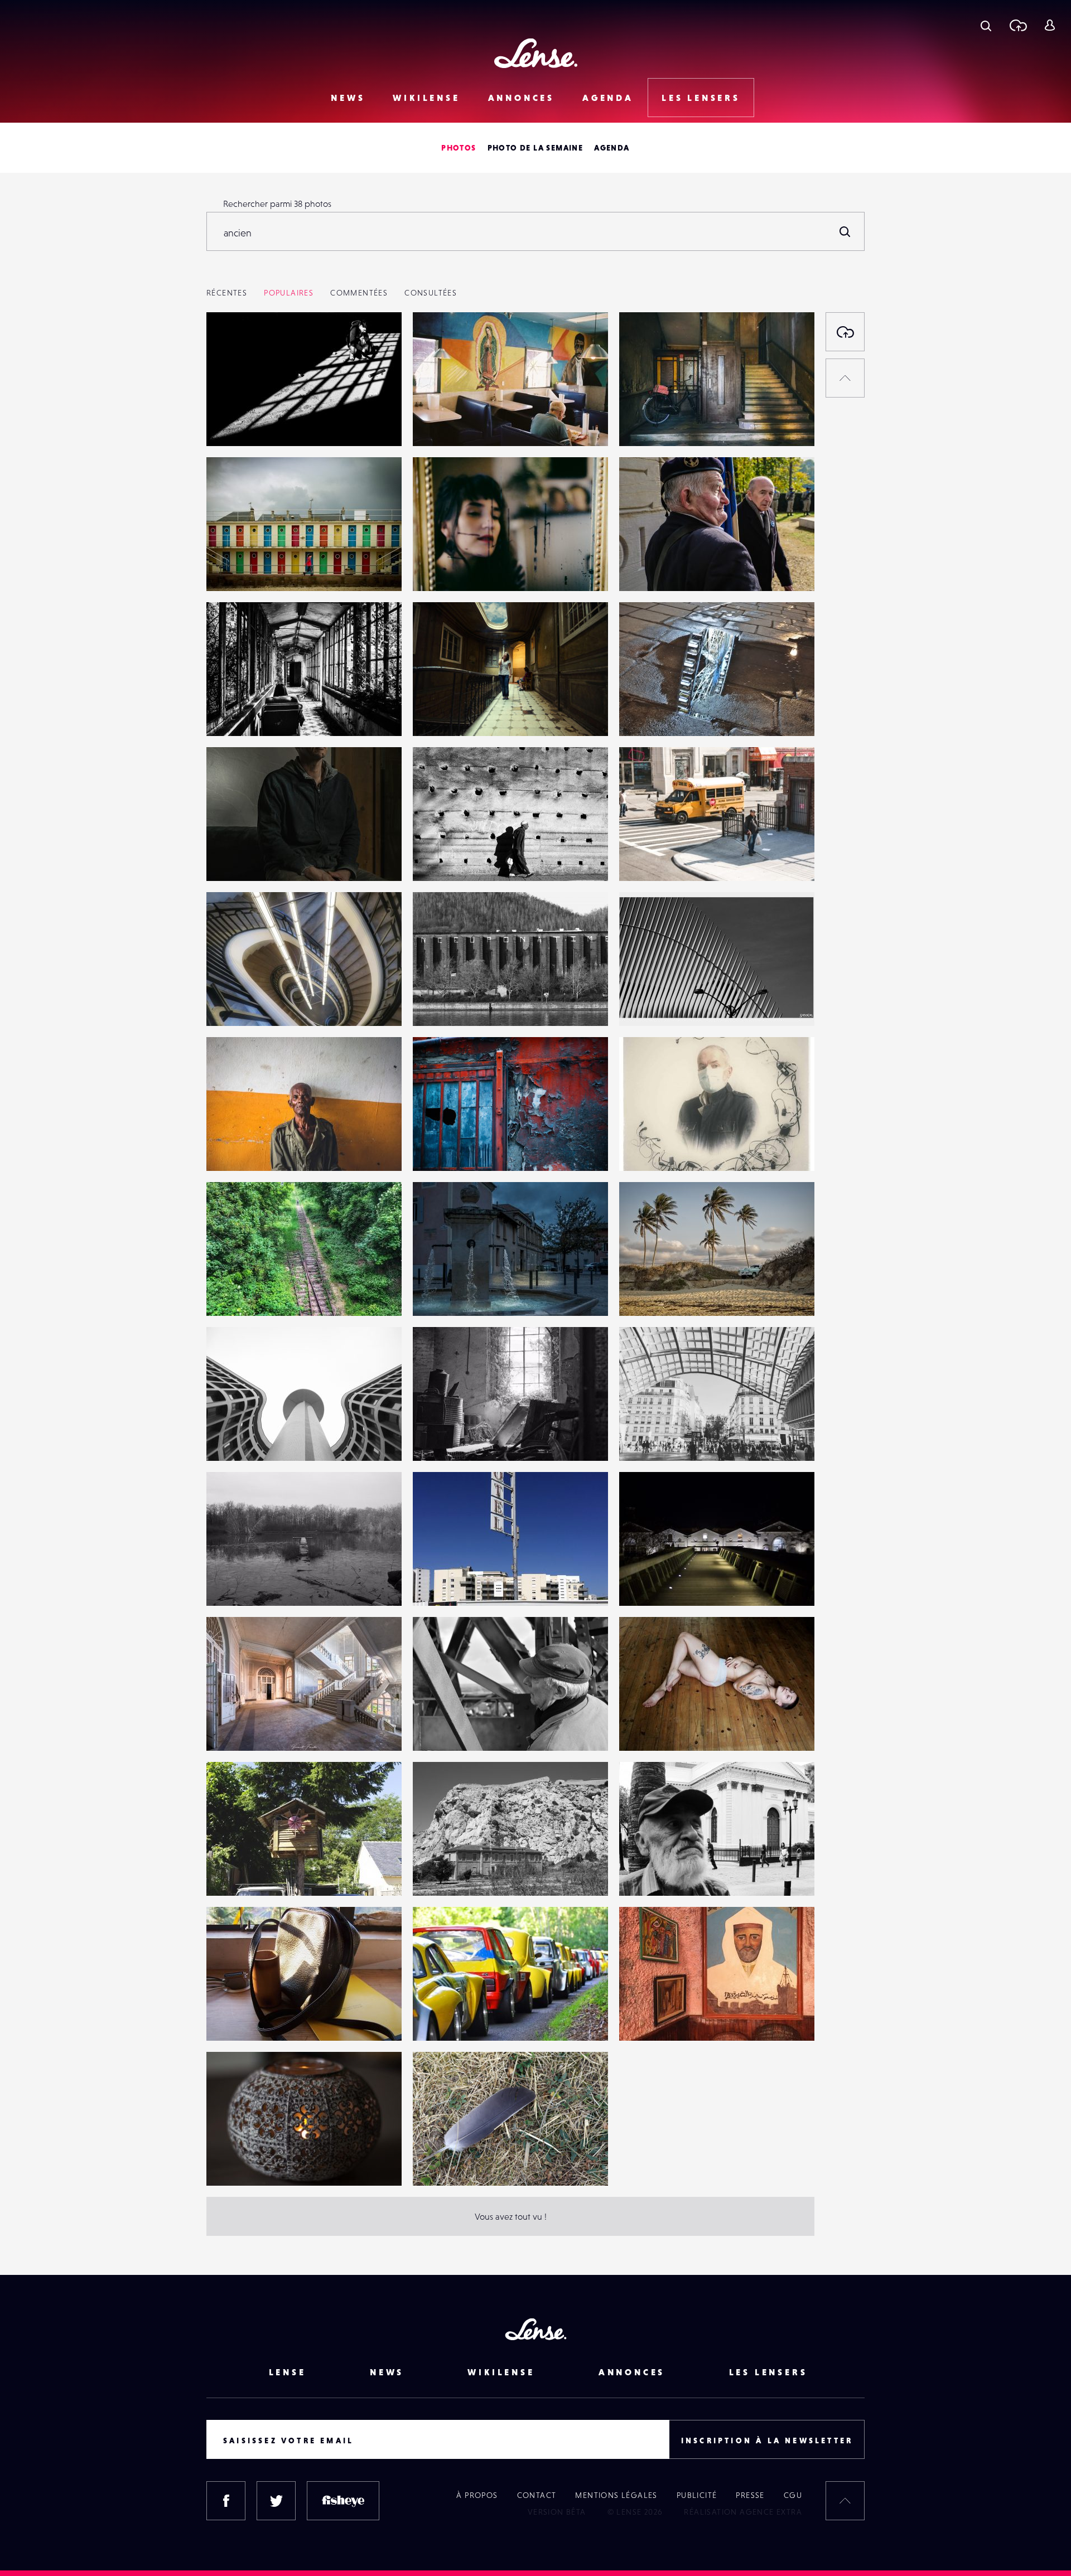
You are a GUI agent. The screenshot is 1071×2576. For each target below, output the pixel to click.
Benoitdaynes (244, 858)
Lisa (638, 1728)
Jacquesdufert (452, 1003)
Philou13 (440, 2018)
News (348, 98)
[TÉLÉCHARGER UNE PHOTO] (845, 332)
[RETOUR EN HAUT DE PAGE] (845, 378)
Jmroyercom (448, 2163)
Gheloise (235, 1148)
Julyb (435, 568)
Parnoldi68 (652, 1293)
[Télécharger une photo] (1018, 25)
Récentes (227, 293)
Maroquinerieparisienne (265, 2018)
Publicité (697, 2495)
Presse (750, 2495)
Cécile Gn (443, 1293)
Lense (229, 568)
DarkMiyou (445, 1148)
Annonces (521, 98)
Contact (537, 2495)
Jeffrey (231, 1003)
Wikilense (426, 98)
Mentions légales (616, 2495)
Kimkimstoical (657, 568)
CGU (793, 2495)
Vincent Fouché (248, 1728)
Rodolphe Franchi (459, 1583)
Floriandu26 (653, 713)
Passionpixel (448, 1873)
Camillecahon (244, 1438)
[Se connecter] (1050, 25)
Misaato (233, 423)
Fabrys (436, 713)
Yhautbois (443, 858)
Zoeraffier (650, 1583)
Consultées (431, 293)
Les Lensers (701, 98)
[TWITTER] (276, 2501)
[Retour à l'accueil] (536, 53)
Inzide (229, 713)
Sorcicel (645, 1003)
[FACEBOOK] (226, 2501)
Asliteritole (651, 1438)
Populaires (289, 293)
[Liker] (377, 343)
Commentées (359, 293)
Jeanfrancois (448, 1728)
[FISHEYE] (343, 2501)
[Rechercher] (845, 231)
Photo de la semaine (535, 148)
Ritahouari (650, 2018)
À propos (477, 2495)
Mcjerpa (234, 2163)
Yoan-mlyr (444, 423)
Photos (459, 148)
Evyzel (642, 423)
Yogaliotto (650, 858)
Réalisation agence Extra (743, 2512)
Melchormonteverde (671, 1873)
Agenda (608, 98)
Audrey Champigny (256, 1873)
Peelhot (439, 1438)
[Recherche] (986, 25)
